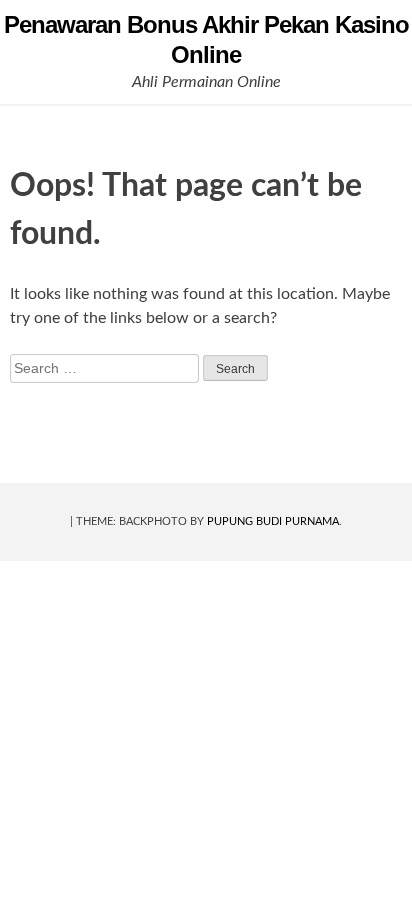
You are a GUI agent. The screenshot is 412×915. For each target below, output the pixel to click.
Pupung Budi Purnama (273, 521)
